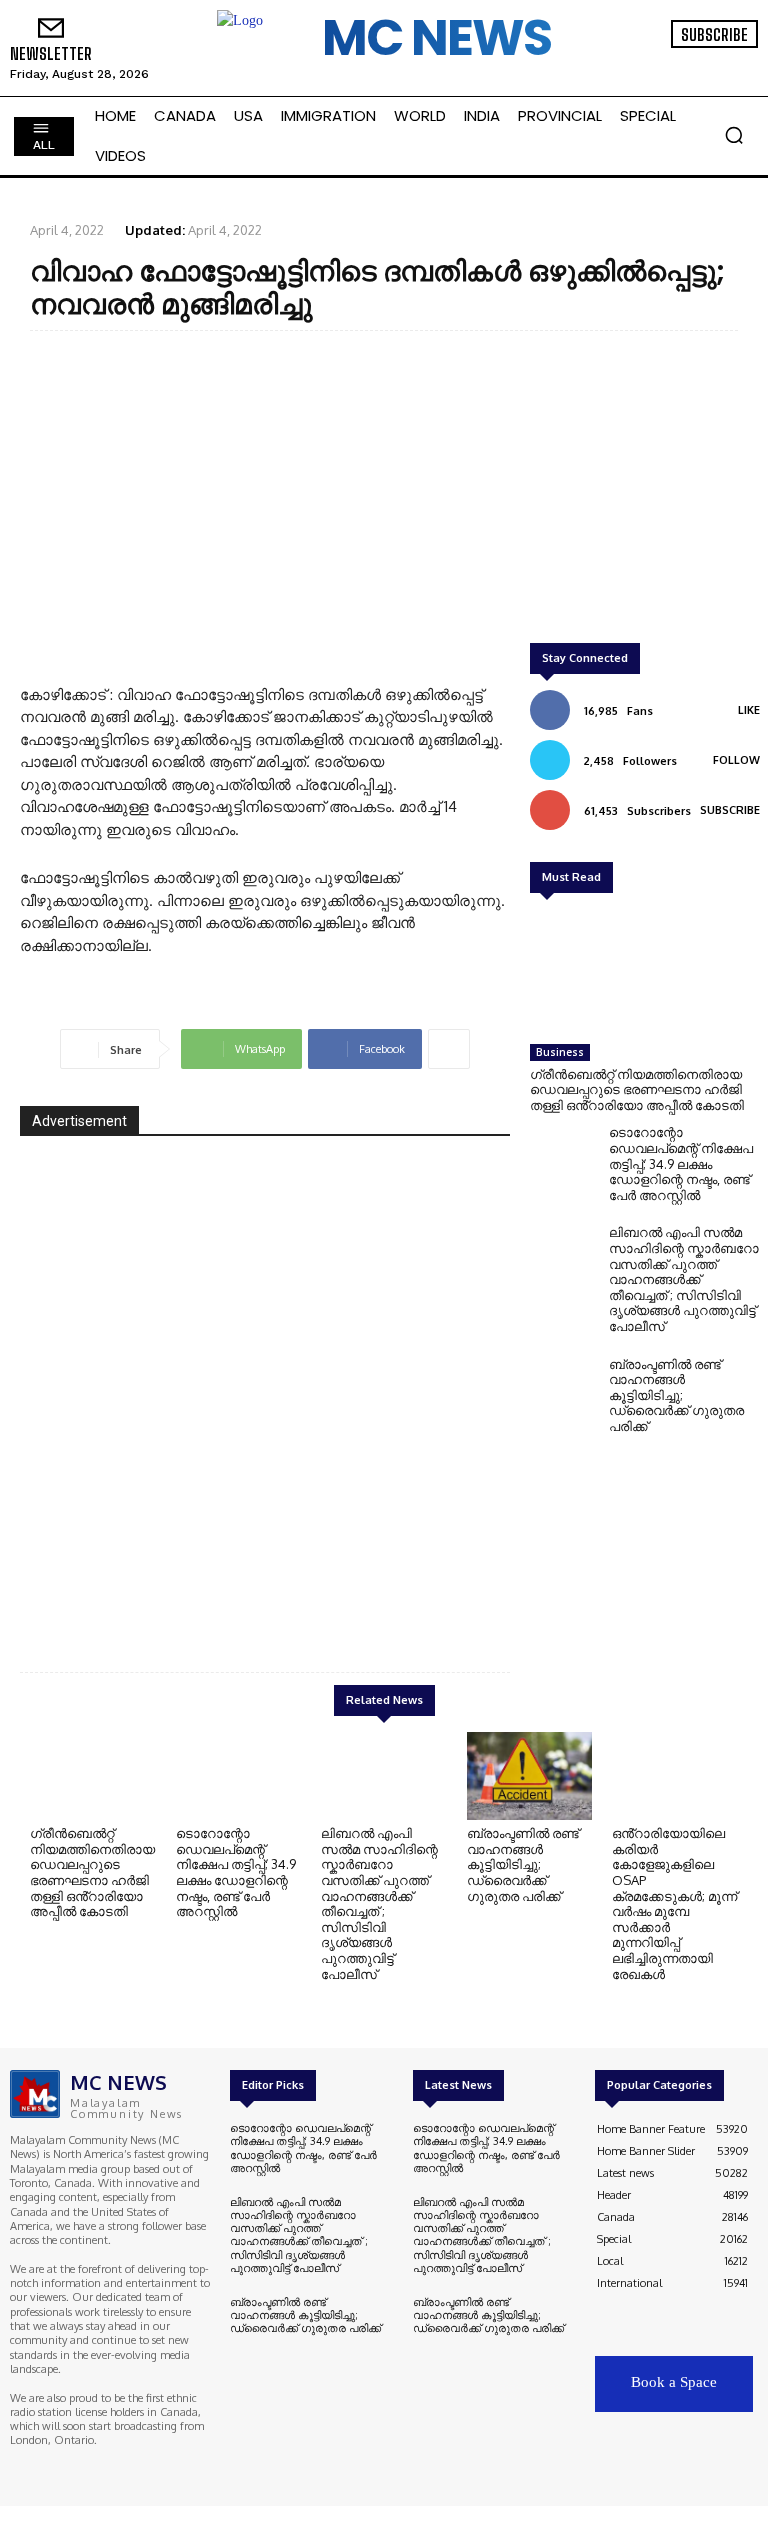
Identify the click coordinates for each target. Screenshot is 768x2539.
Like (749, 710)
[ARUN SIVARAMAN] (265, 1388)
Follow (736, 760)
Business (560, 1052)
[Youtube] (734, 62)
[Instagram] (678, 62)
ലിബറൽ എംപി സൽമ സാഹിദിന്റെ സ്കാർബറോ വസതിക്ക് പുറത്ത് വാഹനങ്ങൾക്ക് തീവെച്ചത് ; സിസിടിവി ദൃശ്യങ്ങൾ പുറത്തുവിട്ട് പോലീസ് (684, 1279)
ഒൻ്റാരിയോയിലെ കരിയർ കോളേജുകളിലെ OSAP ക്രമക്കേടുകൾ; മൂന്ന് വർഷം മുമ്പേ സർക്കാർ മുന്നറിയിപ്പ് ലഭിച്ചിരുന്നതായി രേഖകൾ (674, 1903)
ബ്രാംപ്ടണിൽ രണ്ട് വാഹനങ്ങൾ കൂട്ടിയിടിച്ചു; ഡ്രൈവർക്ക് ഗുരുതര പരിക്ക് (676, 1395)
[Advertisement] (384, 491)
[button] (734, 135)
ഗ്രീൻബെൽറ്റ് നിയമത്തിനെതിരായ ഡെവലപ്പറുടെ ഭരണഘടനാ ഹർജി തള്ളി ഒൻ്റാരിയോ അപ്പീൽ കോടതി (637, 1089)
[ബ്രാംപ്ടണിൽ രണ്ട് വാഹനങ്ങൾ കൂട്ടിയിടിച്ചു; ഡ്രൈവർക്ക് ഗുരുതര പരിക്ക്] (564, 1388)
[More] (449, 1049)
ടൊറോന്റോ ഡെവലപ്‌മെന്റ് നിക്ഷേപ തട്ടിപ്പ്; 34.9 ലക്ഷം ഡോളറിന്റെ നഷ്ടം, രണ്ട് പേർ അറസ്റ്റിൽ (681, 1163)
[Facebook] (650, 62)
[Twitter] (706, 62)
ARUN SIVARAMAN (408, 1584)
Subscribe (730, 810)
